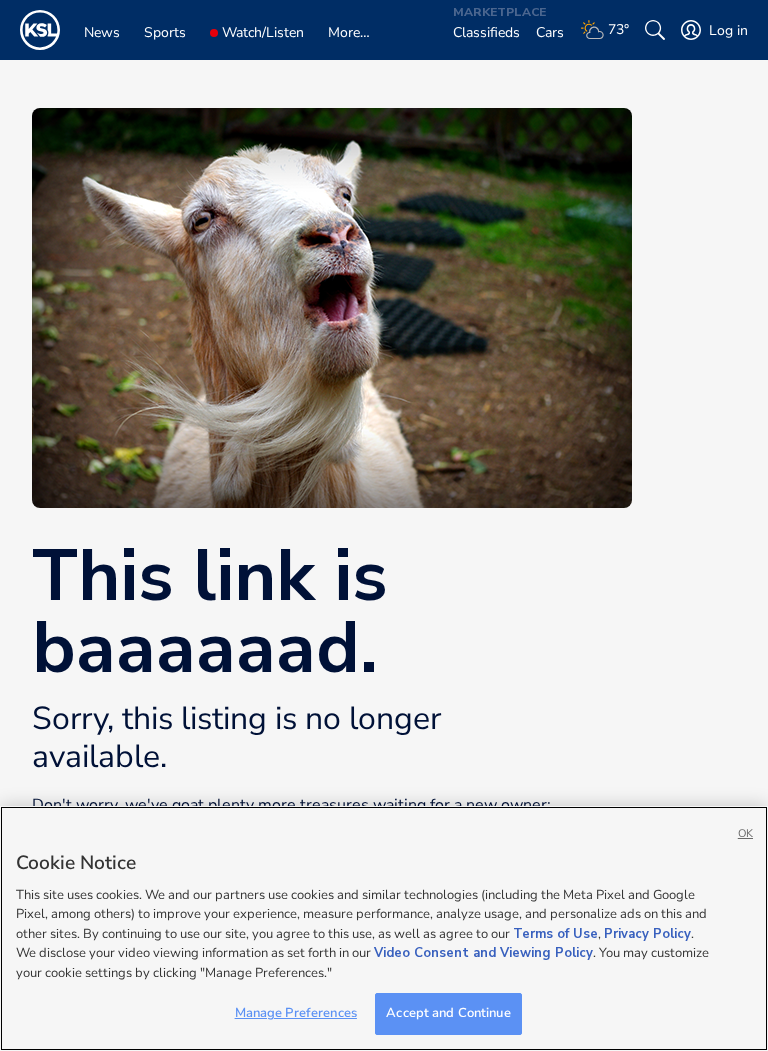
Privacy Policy (647, 934)
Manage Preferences (296, 1013)
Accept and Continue (448, 1013)
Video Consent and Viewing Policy (483, 953)
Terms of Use (555, 934)
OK (745, 833)
